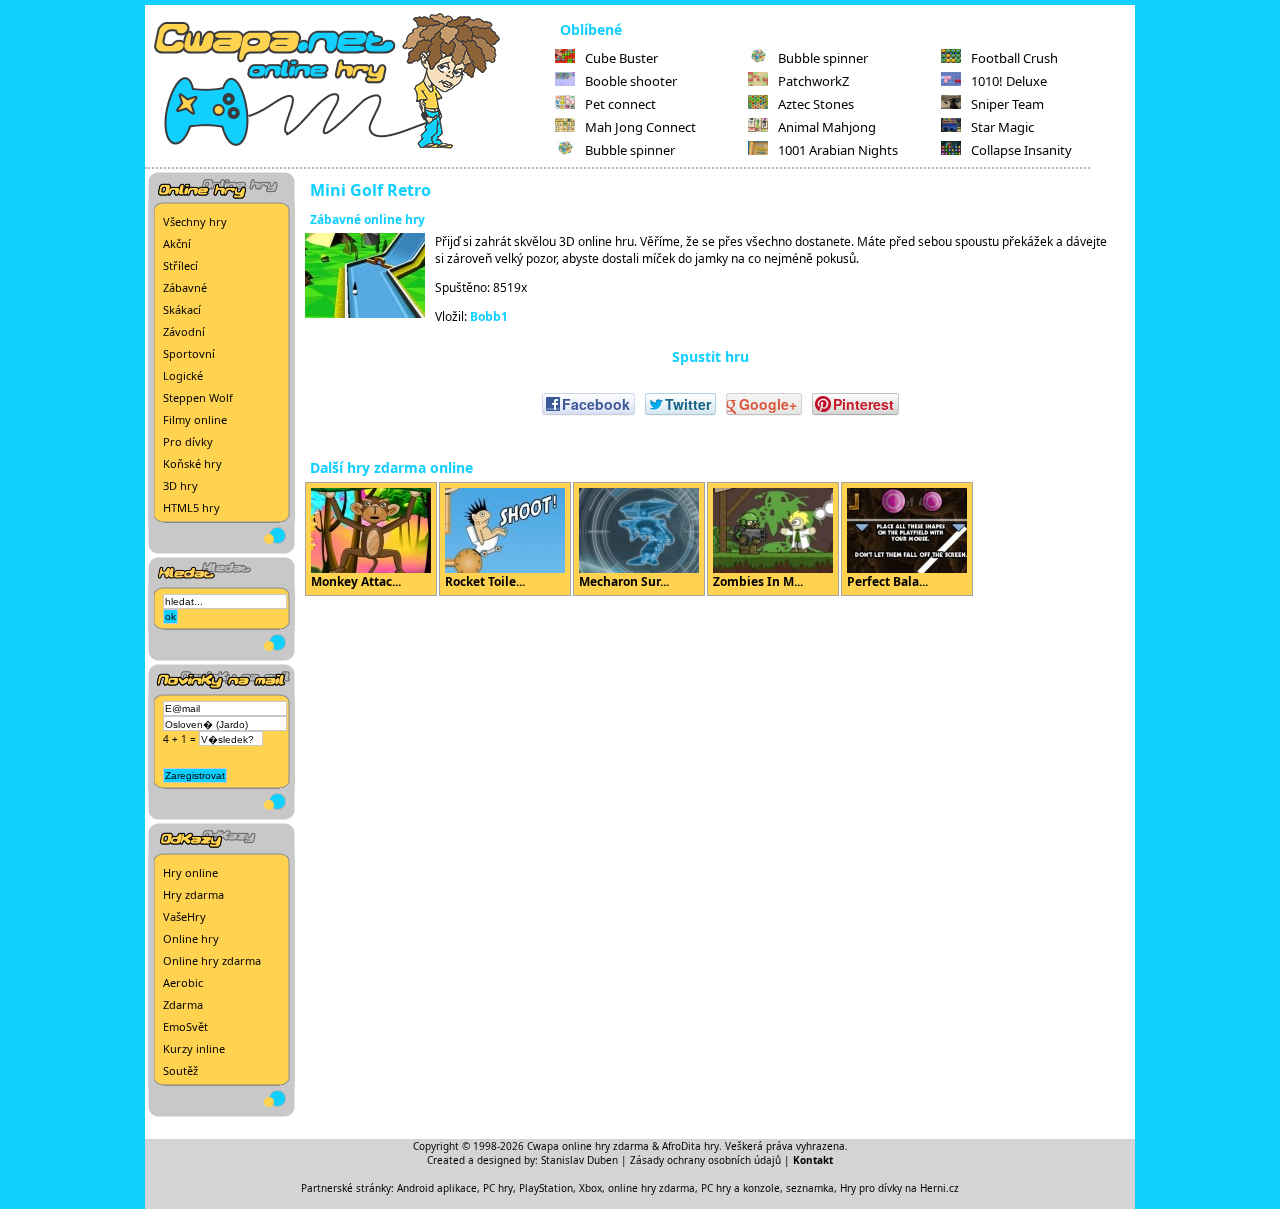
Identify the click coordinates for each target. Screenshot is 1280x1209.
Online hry (191, 938)
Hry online (190, 872)
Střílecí (180, 265)
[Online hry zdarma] (350, 146)
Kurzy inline (194, 1048)
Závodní (184, 331)
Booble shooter (631, 81)
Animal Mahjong (827, 127)
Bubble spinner (630, 150)
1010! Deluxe (1009, 81)
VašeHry (184, 916)
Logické (183, 375)
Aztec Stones (816, 104)
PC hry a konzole (740, 1188)
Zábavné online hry (367, 219)
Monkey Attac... (356, 581)
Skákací (182, 309)
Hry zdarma (193, 894)
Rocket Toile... (485, 581)
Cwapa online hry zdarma (588, 1146)
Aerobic (183, 982)
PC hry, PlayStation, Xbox (542, 1188)
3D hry (180, 485)
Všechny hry (195, 221)
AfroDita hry (690, 1146)
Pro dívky (188, 441)
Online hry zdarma (212, 960)
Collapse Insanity (1021, 150)
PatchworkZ (813, 81)
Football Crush (1014, 58)
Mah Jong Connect (640, 127)
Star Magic (1002, 127)
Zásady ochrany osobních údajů (705, 1160)
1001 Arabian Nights (838, 150)
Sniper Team (1007, 104)
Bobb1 (489, 316)
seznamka (810, 1188)
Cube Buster (621, 58)
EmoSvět (185, 1026)
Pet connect (620, 104)
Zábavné (185, 287)
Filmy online (195, 419)
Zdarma (183, 1004)
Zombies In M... (758, 581)
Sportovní (189, 353)
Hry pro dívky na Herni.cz (899, 1188)
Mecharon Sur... (624, 581)
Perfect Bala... (887, 581)
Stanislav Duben (579, 1160)
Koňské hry (192, 463)
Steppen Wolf (198, 397)
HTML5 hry (191, 507)
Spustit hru (710, 356)
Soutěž (180, 1070)
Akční (177, 243)
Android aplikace (437, 1188)
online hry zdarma (651, 1188)
